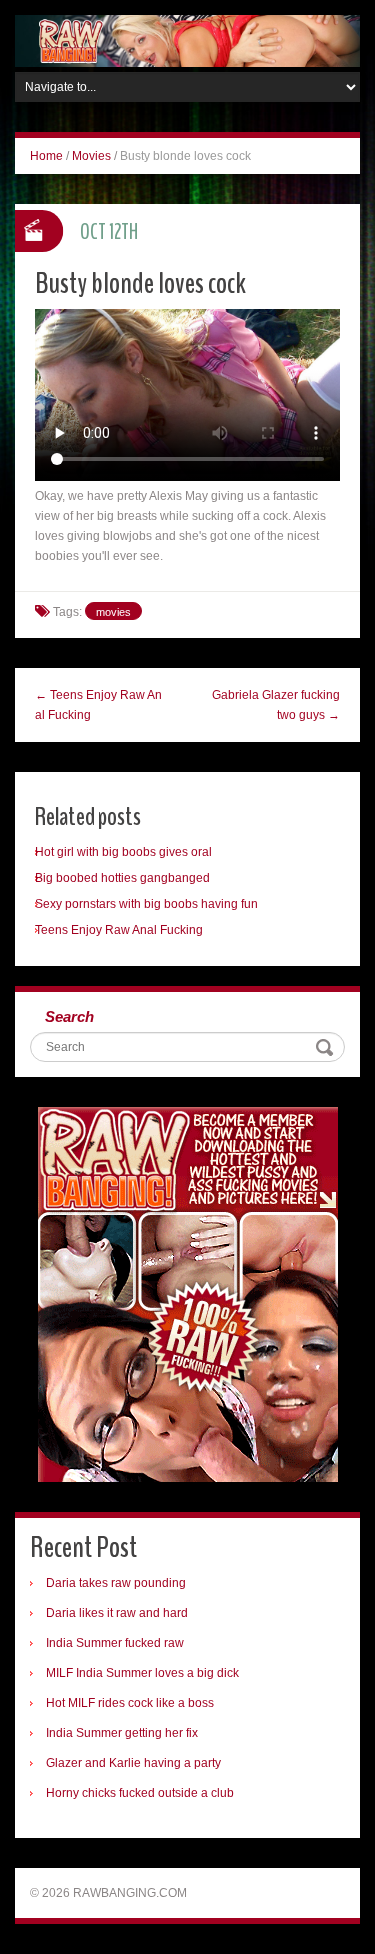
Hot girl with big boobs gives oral (123, 852)
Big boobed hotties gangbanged (122, 878)
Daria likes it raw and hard (117, 1613)
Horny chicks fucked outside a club (140, 1793)
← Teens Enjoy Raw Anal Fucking (98, 705)
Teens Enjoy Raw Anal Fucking (119, 930)
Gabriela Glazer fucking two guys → (276, 705)
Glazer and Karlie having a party (133, 1763)
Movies (91, 156)
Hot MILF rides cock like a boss (130, 1703)
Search (69, 1016)
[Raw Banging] (187, 40)
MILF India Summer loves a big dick (142, 1673)
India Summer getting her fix (122, 1733)
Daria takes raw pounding (116, 1583)
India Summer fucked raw (115, 1643)
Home (46, 156)
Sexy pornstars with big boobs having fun (146, 904)
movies (113, 612)
